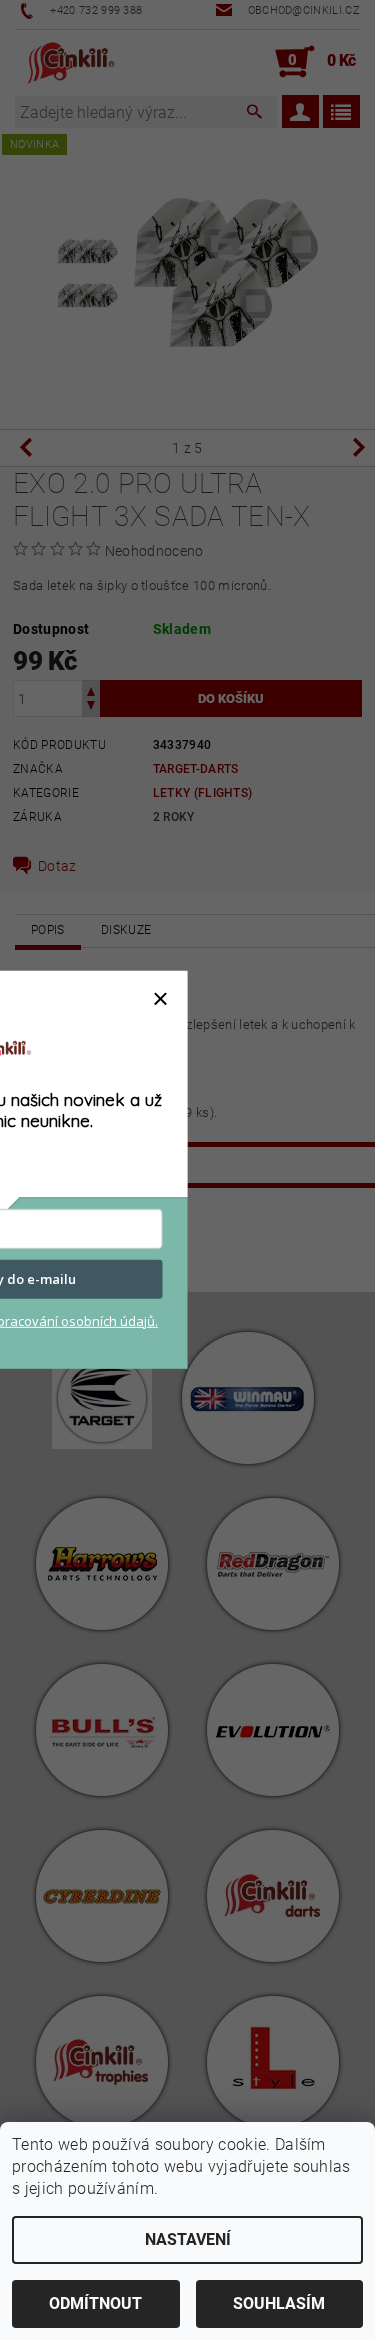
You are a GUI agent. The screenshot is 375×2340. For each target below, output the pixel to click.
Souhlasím (279, 2303)
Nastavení (188, 2239)
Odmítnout (95, 2303)
